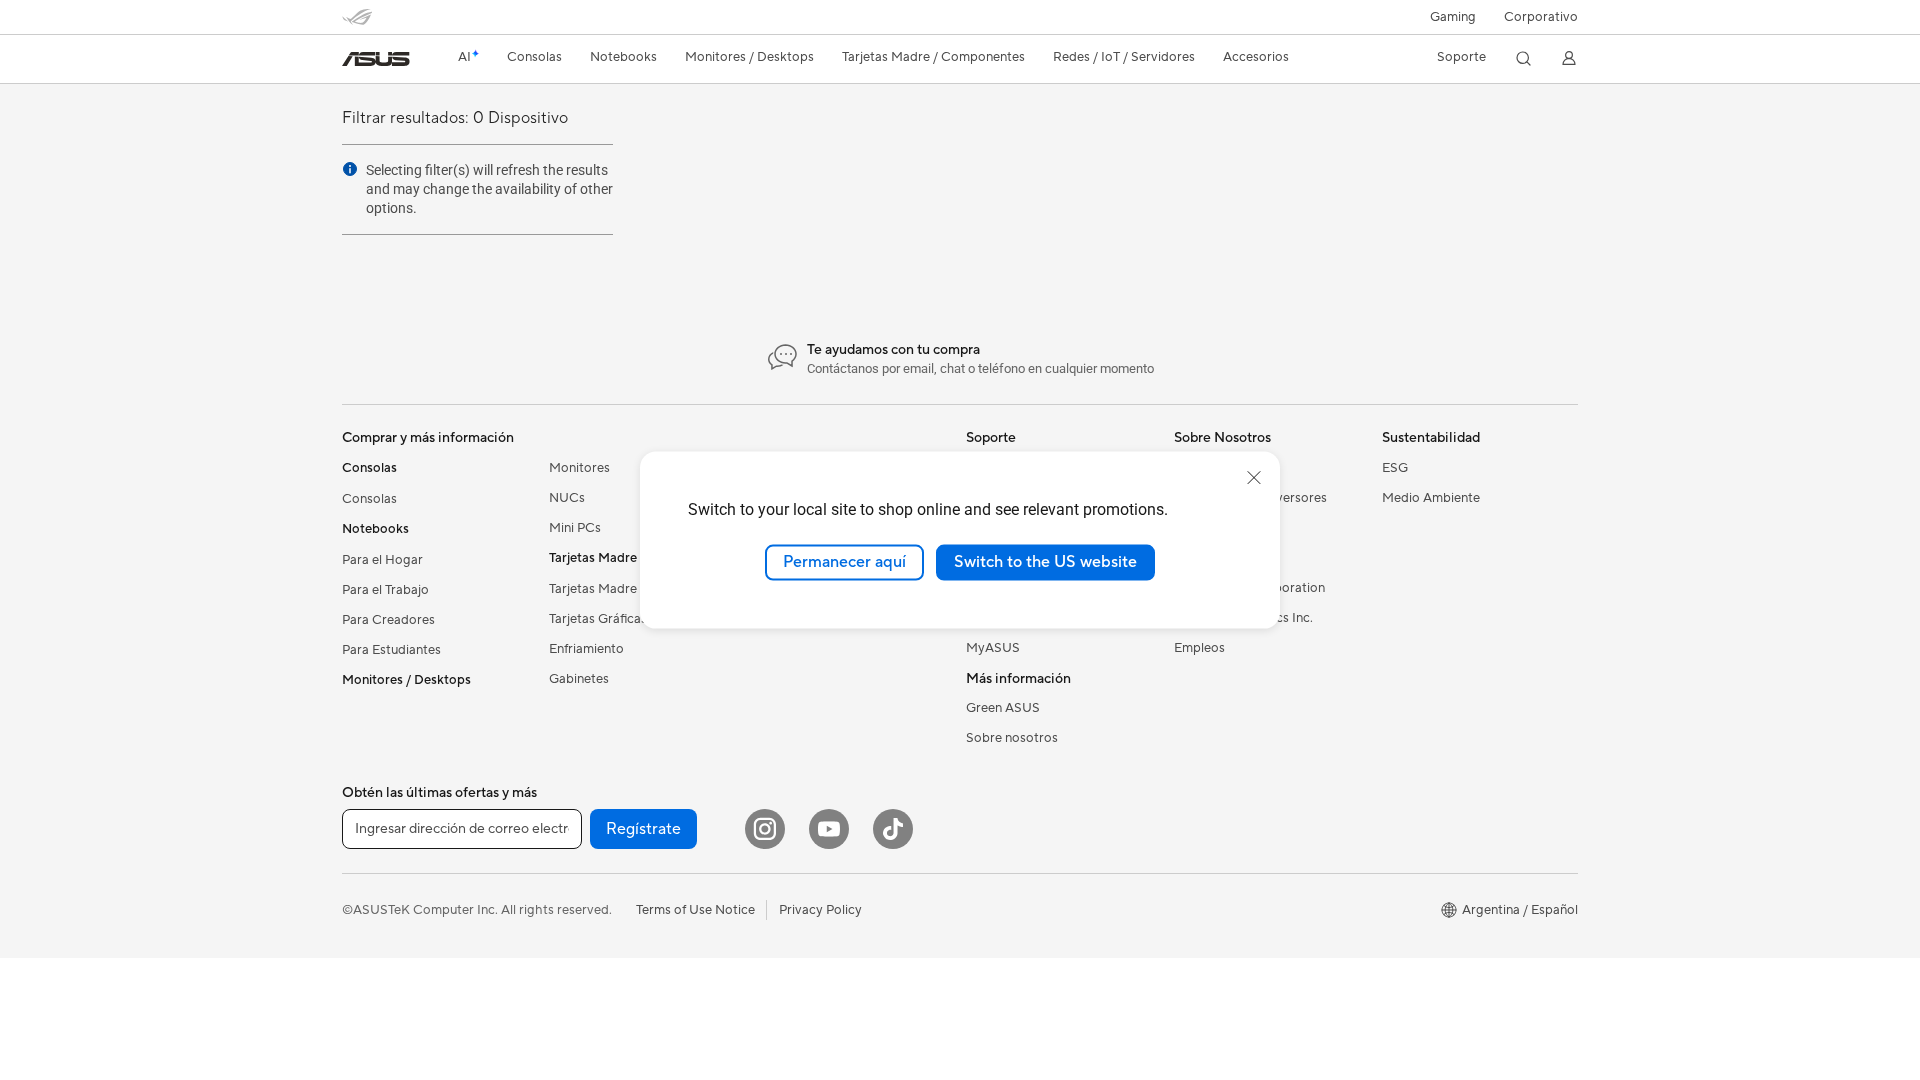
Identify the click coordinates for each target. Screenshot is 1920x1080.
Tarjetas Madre (593, 589)
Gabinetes (579, 679)
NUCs (567, 498)
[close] (1254, 478)
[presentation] (350, 169)
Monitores (579, 468)
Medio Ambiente (1431, 498)
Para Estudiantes (391, 650)
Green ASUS (1003, 708)
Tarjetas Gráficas (598, 619)
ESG (1395, 468)
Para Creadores (388, 620)
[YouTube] (829, 829)
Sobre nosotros (1012, 738)
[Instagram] (765, 829)
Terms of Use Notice (695, 910)
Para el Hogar (382, 560)
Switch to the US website (1045, 562)
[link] (376, 59)
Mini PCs (575, 528)
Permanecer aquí (844, 562)
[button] (1453, 17)
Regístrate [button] (643, 829)
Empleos (1199, 648)
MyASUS (993, 648)
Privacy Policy (820, 910)
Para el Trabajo (385, 590)
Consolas (369, 499)
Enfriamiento (586, 649)
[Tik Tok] (893, 829)
